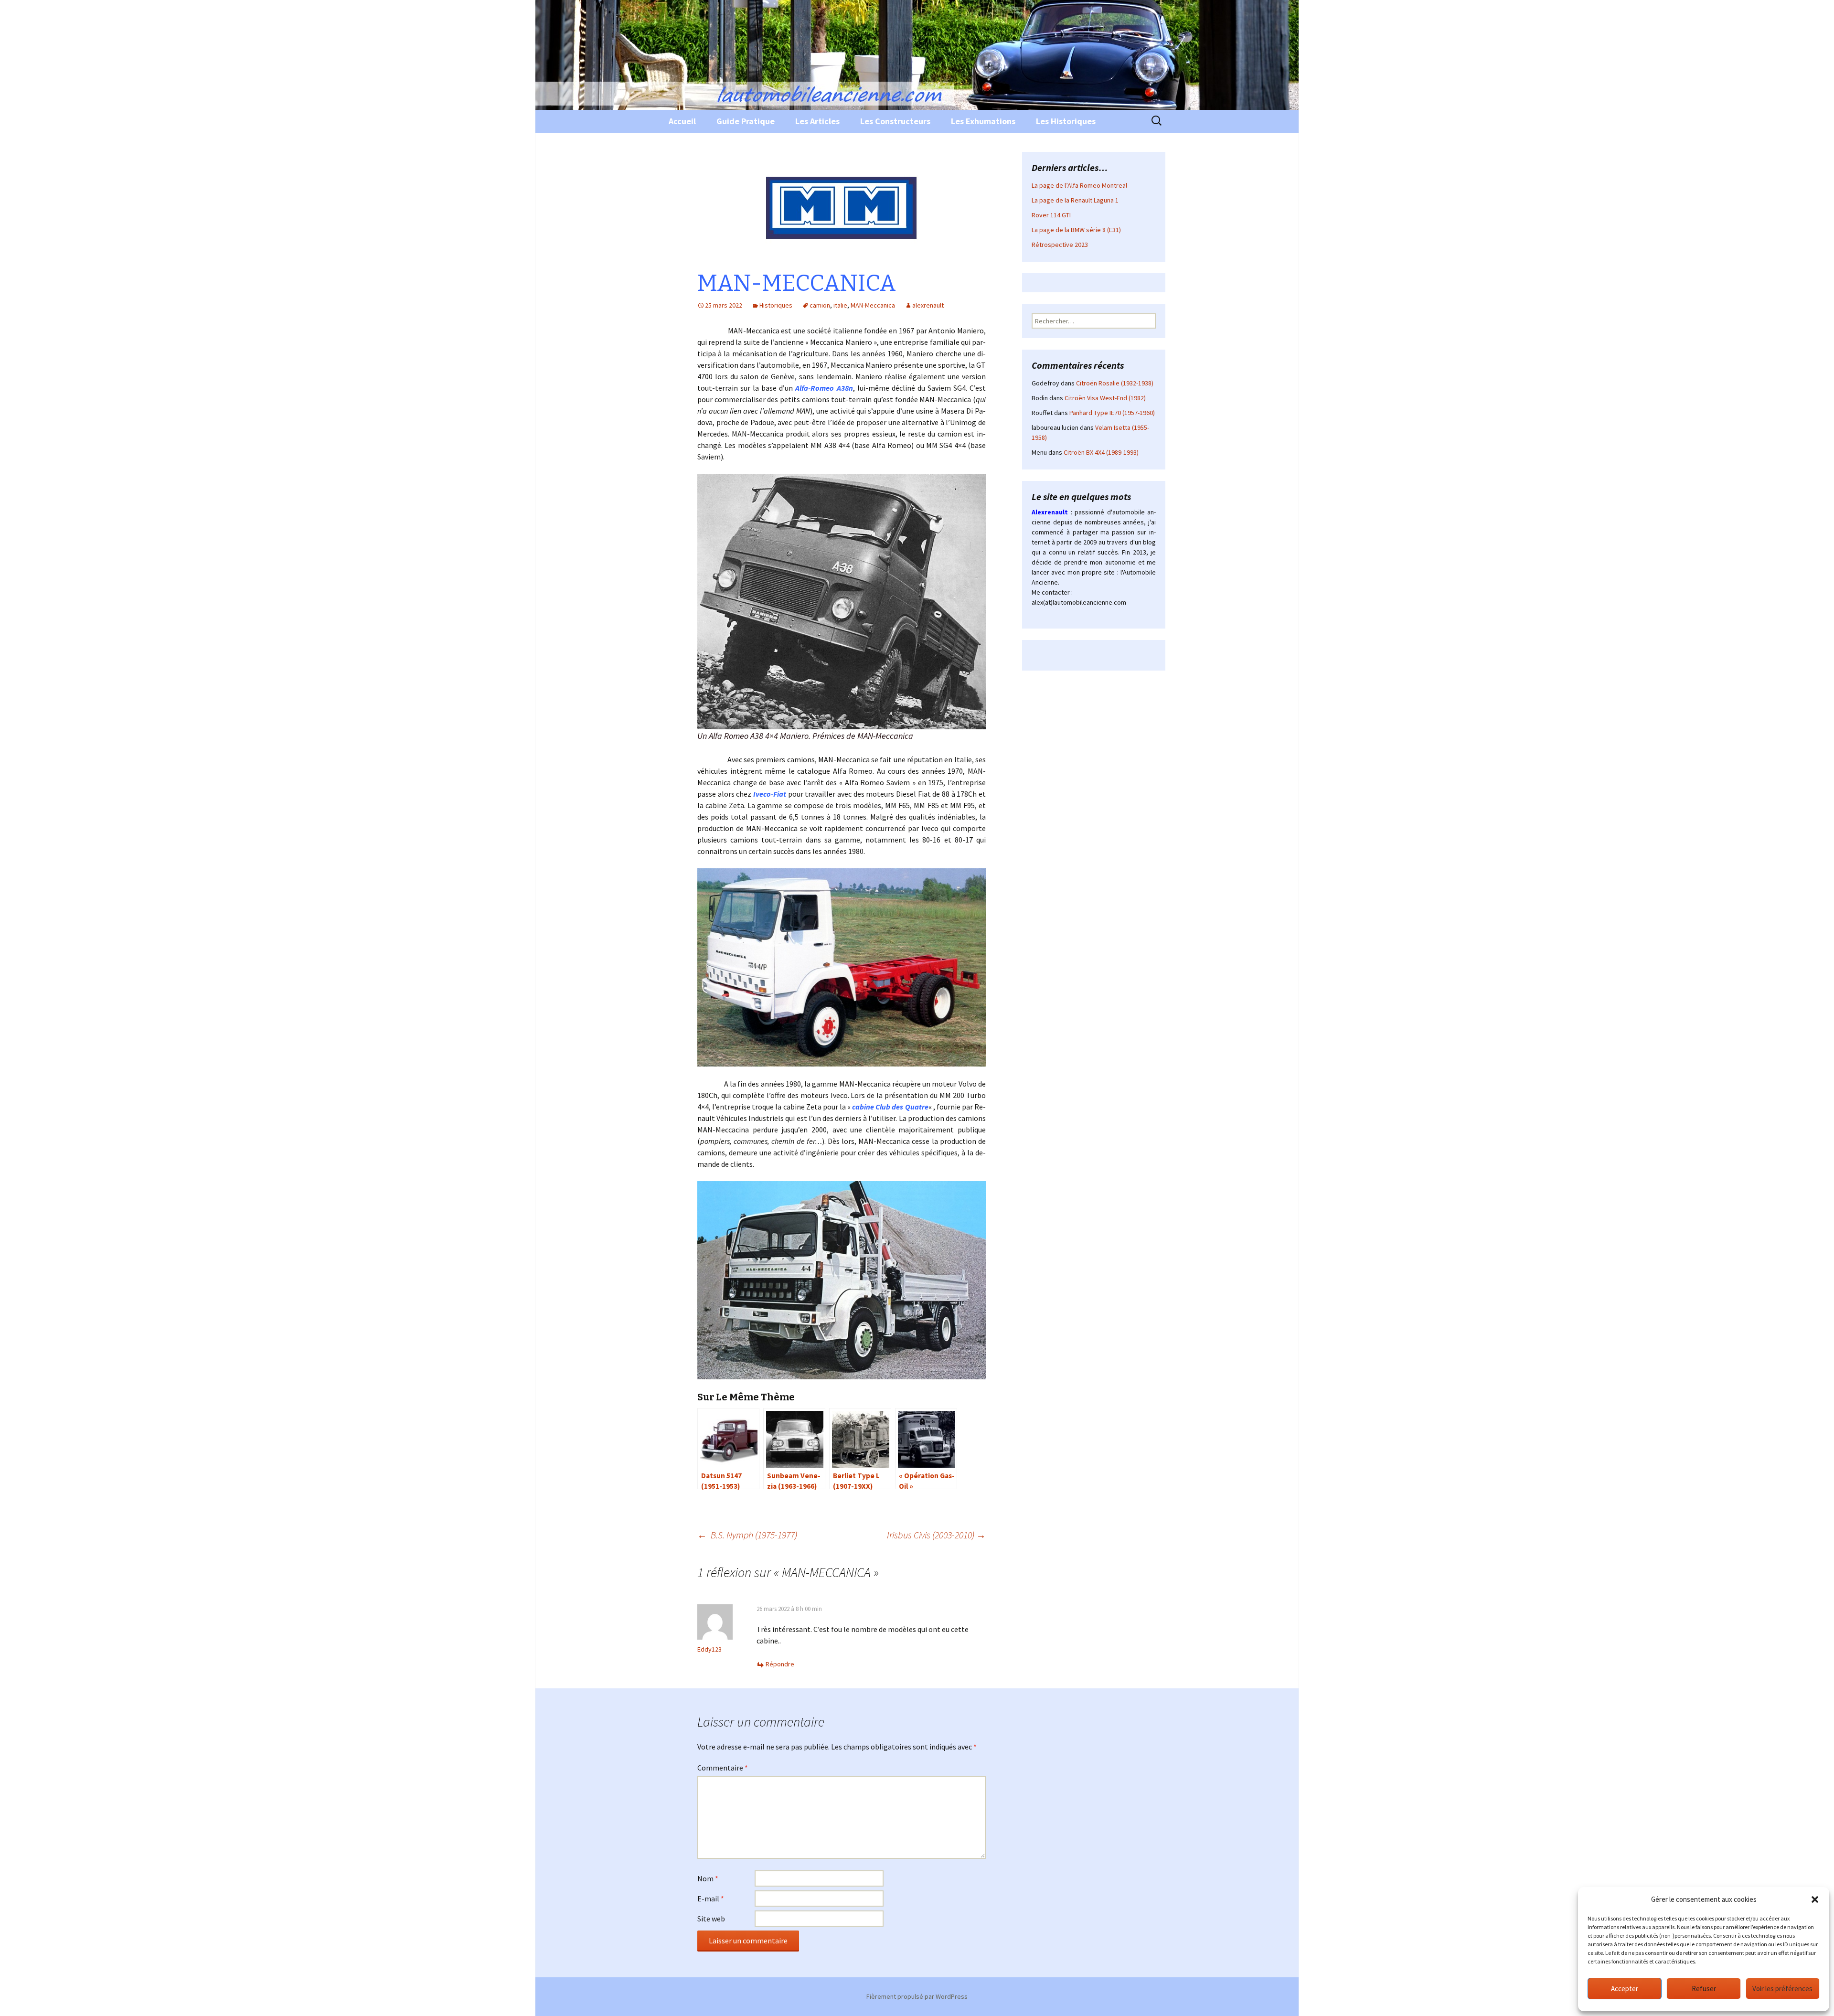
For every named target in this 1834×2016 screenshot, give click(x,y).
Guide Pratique (746, 121)
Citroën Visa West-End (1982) (1105, 398)
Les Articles (817, 121)
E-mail (711, 1899)
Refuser (1704, 1989)
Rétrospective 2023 (1060, 245)
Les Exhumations (983, 121)
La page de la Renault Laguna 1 (1075, 200)
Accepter (1625, 1989)
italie (840, 305)
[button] (1815, 1899)
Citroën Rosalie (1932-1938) (1115, 383)
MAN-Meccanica (873, 305)
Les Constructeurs (895, 121)
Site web (711, 1919)
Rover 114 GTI (1051, 215)
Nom (708, 1878)
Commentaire (723, 1768)
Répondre (780, 1664)
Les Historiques (1066, 121)
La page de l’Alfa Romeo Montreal (1079, 185)
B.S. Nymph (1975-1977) (747, 1535)
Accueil (682, 121)
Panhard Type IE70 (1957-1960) (1112, 413)
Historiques (776, 305)
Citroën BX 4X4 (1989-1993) (1101, 452)
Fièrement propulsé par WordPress (917, 1996)
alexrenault (928, 305)
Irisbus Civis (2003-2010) (936, 1535)
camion (820, 305)
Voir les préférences (1782, 1989)
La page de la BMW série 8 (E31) (1076, 230)
